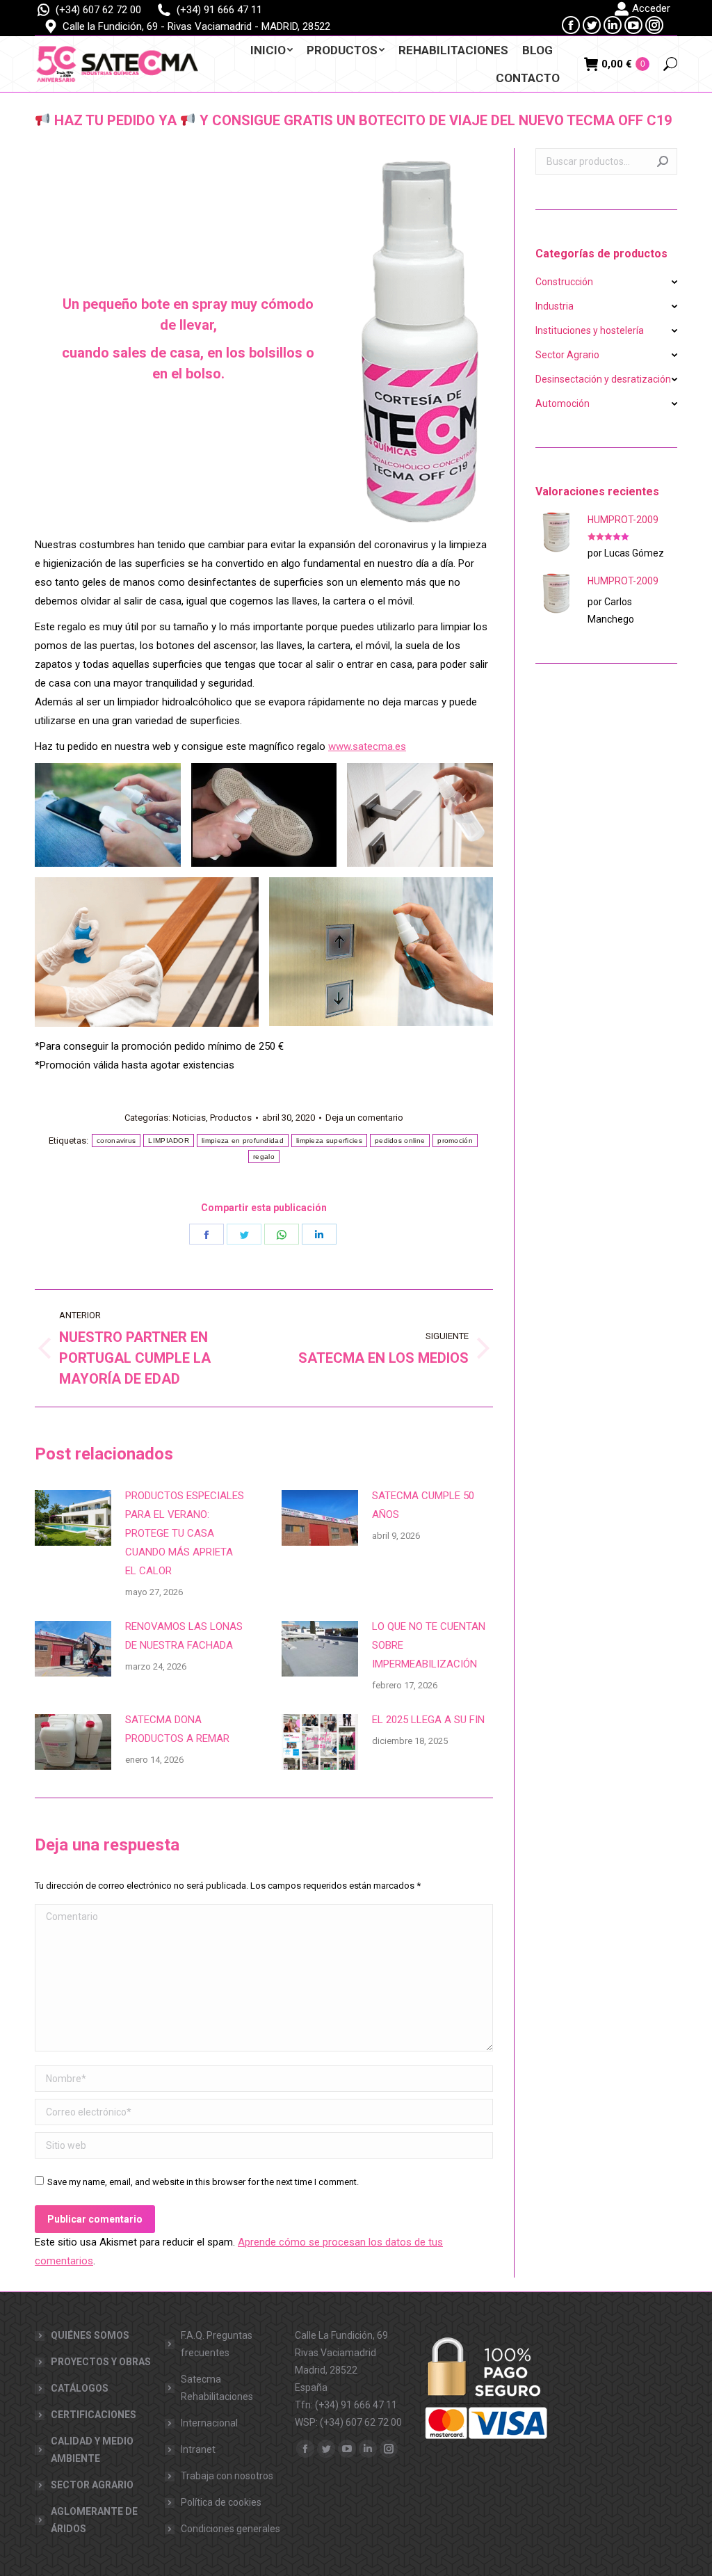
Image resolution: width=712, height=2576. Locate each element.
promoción (455, 1141)
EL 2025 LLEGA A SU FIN (428, 1720)
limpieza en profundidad (243, 1141)
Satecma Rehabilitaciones (217, 2388)
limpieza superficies (329, 1141)
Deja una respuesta (107, 1845)
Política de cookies (221, 2502)
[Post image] (73, 1518)
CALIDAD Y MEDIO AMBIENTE (92, 2450)
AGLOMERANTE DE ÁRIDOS (94, 2520)
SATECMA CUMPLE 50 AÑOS (423, 1505)
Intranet (198, 2449)
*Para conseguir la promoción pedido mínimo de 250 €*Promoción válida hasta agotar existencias (159, 1056)
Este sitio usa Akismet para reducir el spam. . (239, 2251)
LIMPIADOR (169, 1141)
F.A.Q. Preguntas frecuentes (217, 2344)
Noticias (189, 1118)
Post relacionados (104, 1454)
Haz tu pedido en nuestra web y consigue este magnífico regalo (220, 746)
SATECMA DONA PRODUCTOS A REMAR (177, 1729)
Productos (231, 1118)
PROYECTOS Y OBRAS (101, 2362)
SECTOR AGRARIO (92, 2485)
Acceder (651, 8)
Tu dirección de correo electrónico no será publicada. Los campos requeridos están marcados (228, 1886)
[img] (42, 120)
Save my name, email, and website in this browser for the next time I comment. (203, 2182)
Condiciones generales (230, 2529)
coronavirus (116, 1141)
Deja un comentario (364, 1118)
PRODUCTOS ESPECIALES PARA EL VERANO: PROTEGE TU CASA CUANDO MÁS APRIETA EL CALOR (185, 1533)
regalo (264, 1157)
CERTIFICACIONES (94, 2415)
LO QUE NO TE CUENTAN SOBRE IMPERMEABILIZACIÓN (429, 1645)
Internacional (209, 2423)
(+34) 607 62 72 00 (98, 10)
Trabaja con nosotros (227, 2476)
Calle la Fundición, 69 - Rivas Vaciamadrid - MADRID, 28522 (196, 26)
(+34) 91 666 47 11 (219, 10)
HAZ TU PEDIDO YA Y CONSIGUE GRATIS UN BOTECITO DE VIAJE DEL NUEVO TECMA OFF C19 (361, 120)
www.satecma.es (367, 746)
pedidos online (400, 1141)
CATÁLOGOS (80, 2388)
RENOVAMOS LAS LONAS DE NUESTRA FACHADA (184, 1636)
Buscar (663, 161)
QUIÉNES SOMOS (90, 2335)
